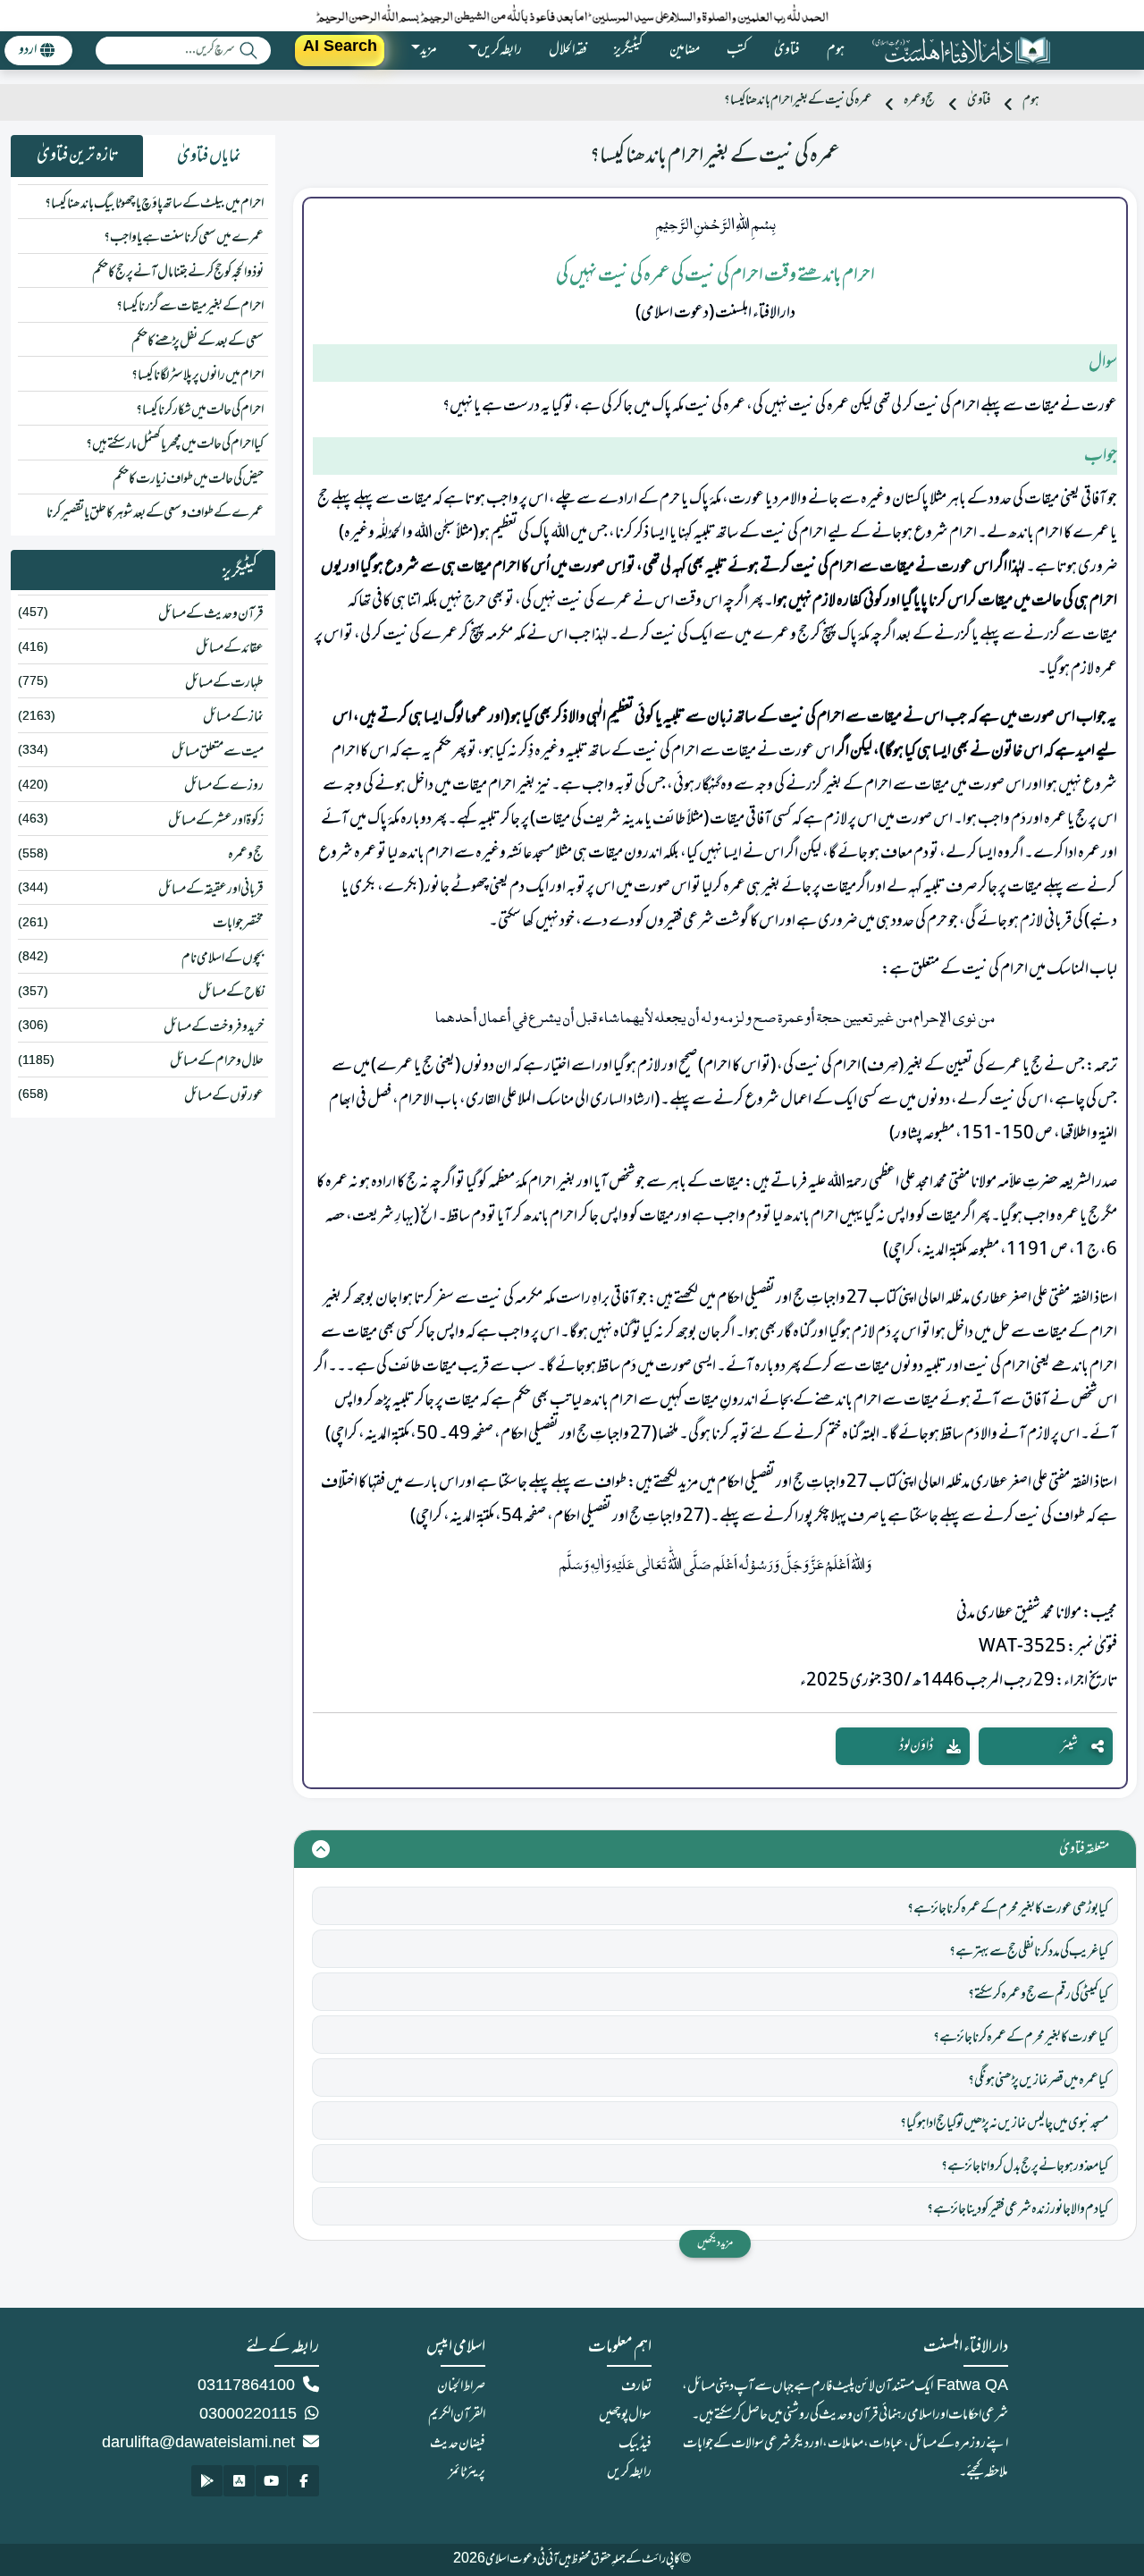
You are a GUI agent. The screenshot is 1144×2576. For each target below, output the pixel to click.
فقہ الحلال (568, 50)
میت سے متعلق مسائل (218, 752)
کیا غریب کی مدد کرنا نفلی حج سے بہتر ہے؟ (1029, 1952)
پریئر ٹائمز (467, 2472)
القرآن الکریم (457, 2415)
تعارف (636, 2386)
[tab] (209, 156)
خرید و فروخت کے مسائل (214, 1027)
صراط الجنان (461, 2386)
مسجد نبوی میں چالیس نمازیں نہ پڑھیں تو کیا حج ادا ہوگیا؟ (1004, 2124)
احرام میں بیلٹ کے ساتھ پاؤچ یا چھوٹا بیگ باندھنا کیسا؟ (154, 204)
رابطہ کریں (629, 2472)
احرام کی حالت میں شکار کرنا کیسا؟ (200, 410)
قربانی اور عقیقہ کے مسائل (211, 890)
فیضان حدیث (458, 2444)
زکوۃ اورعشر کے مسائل (216, 821)
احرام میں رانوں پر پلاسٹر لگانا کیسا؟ (198, 376)
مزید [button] (429, 50)
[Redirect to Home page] (961, 51)
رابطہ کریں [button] (500, 50)
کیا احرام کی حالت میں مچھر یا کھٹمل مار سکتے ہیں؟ (175, 444)
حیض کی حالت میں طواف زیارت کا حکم (188, 479)
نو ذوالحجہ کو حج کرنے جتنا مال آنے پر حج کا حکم (178, 273)
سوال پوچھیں (625, 2415)
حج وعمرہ (919, 101)
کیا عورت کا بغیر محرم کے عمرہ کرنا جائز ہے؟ (1021, 2038)
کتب (737, 50)
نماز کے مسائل (233, 717)
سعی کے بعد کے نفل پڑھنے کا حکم (198, 342)
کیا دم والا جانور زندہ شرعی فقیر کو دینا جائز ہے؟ (1018, 2209)
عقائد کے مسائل (230, 648)
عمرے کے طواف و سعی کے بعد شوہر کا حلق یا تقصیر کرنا (155, 513)
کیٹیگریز (628, 50)
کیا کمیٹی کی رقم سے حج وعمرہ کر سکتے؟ (1038, 1995)
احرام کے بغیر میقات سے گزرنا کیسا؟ (190, 307)
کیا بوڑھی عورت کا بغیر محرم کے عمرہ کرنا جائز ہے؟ (1008, 1909)
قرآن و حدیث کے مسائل (211, 614)
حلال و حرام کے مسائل (217, 1061)
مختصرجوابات (238, 924)
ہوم (836, 50)
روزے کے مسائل (224, 786)
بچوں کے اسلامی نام (223, 959)
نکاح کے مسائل (231, 992)
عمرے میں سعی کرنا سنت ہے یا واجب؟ (184, 238)
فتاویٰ (787, 50)
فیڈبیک (635, 2444)
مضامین (685, 50)
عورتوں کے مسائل (224, 1096)
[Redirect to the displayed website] (303, 2481)
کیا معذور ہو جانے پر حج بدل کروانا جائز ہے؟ (1025, 2166)
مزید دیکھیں (715, 2243)
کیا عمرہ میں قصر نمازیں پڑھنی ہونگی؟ (1038, 2081)
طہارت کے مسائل (224, 683)
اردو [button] (28, 50)
